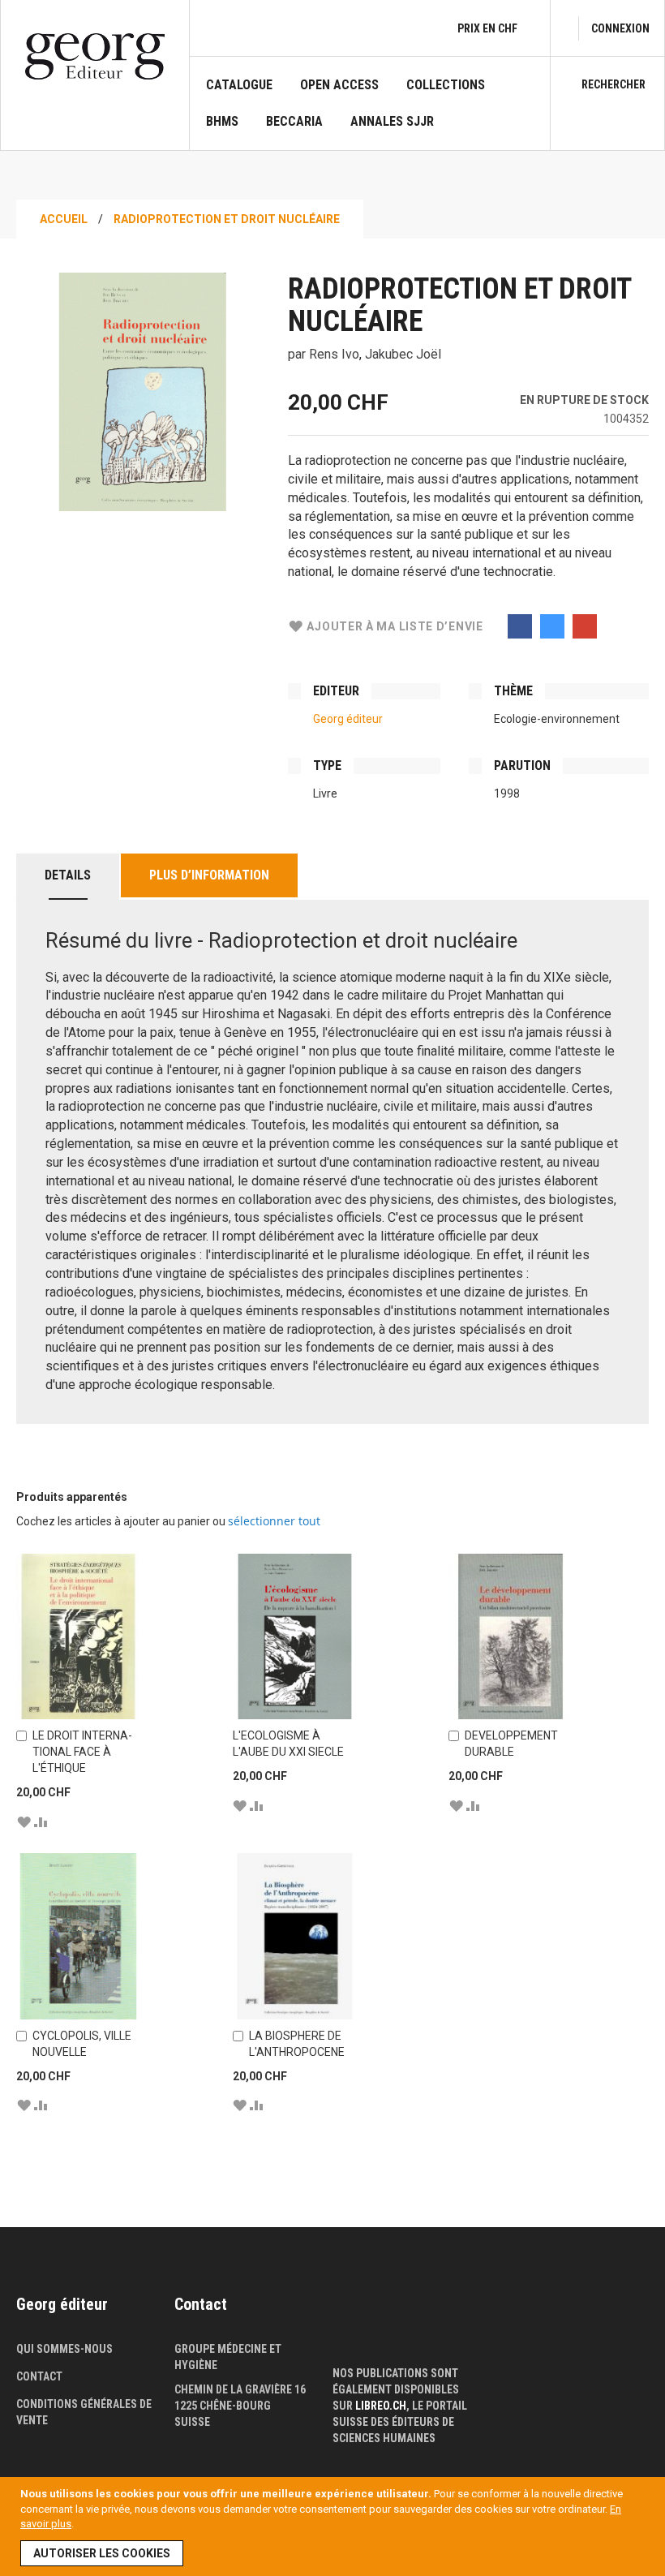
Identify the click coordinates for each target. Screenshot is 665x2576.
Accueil (64, 219)
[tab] (68, 877)
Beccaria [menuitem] (294, 122)
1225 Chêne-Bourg (223, 2406)
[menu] (370, 114)
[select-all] (274, 1521)
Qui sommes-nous (64, 2349)
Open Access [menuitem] (339, 85)
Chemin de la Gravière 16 (240, 2389)
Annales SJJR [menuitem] (392, 122)
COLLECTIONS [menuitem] (446, 85)
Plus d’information (209, 875)
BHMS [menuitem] (222, 122)
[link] (620, 28)
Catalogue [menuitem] (239, 85)
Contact (39, 2376)
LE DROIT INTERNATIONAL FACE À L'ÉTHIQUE (82, 1752)
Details (68, 875)
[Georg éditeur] (95, 56)
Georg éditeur (348, 719)
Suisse (192, 2422)
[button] (24, 1821)
